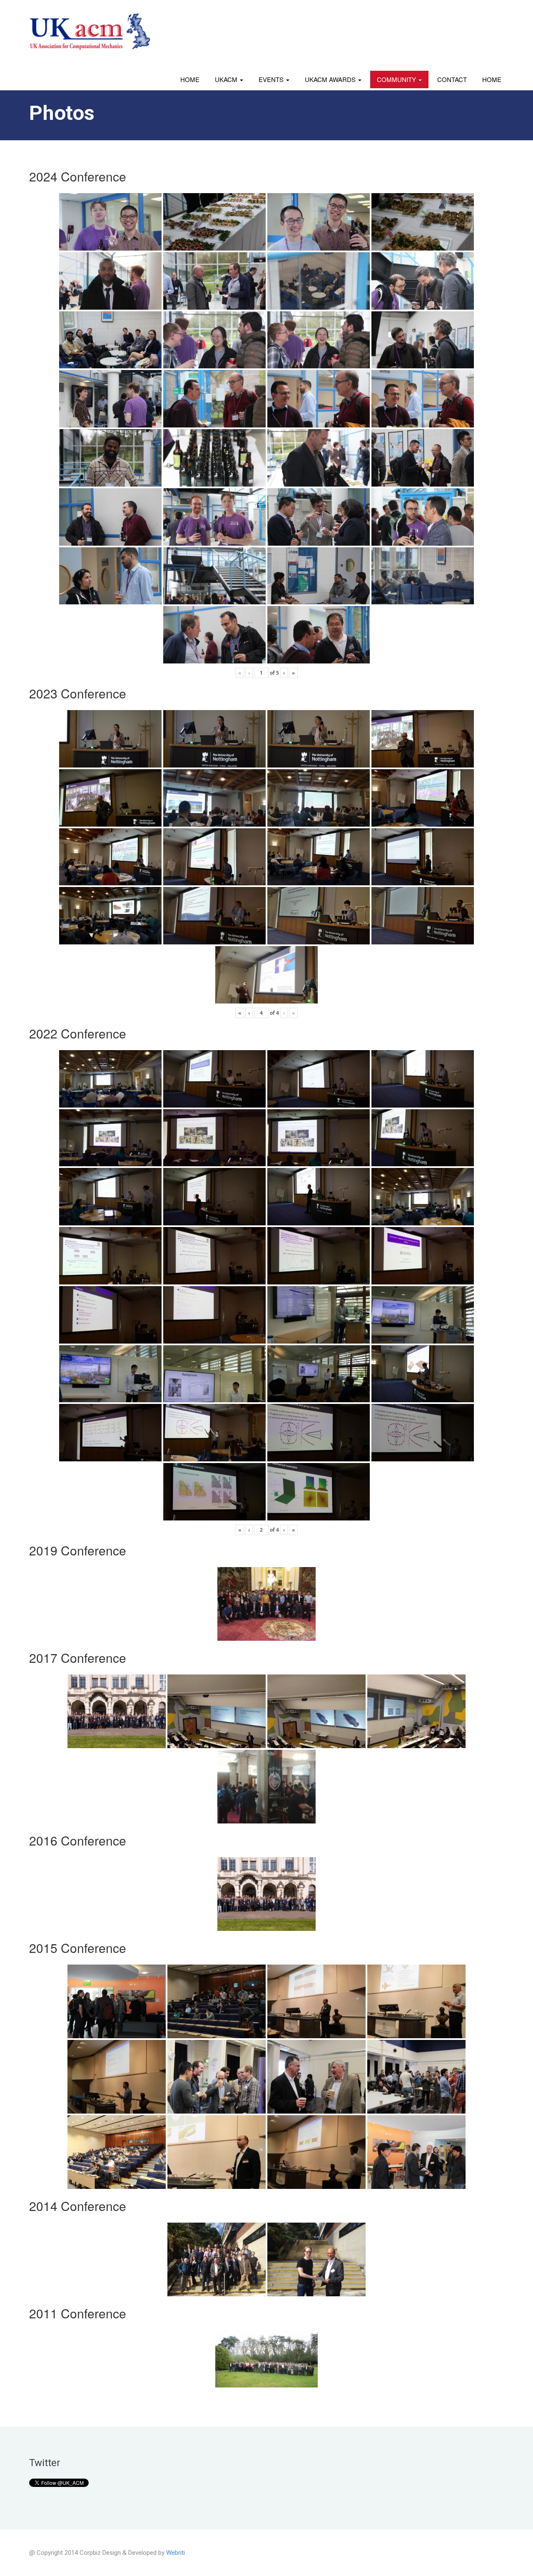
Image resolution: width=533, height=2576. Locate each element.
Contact (452, 79)
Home (190, 79)
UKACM (227, 79)
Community (397, 79)
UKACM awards (331, 79)
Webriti (176, 2553)
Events (272, 79)
